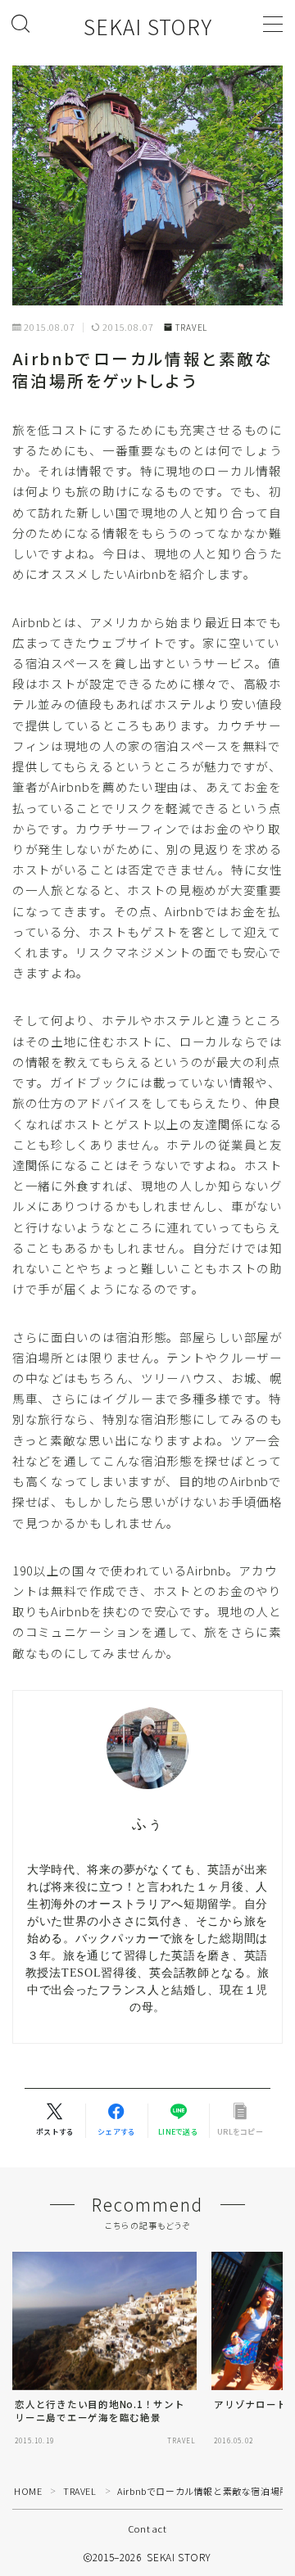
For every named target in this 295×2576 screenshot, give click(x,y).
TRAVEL (191, 328)
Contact (147, 2529)
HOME (28, 2491)
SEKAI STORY (148, 27)
